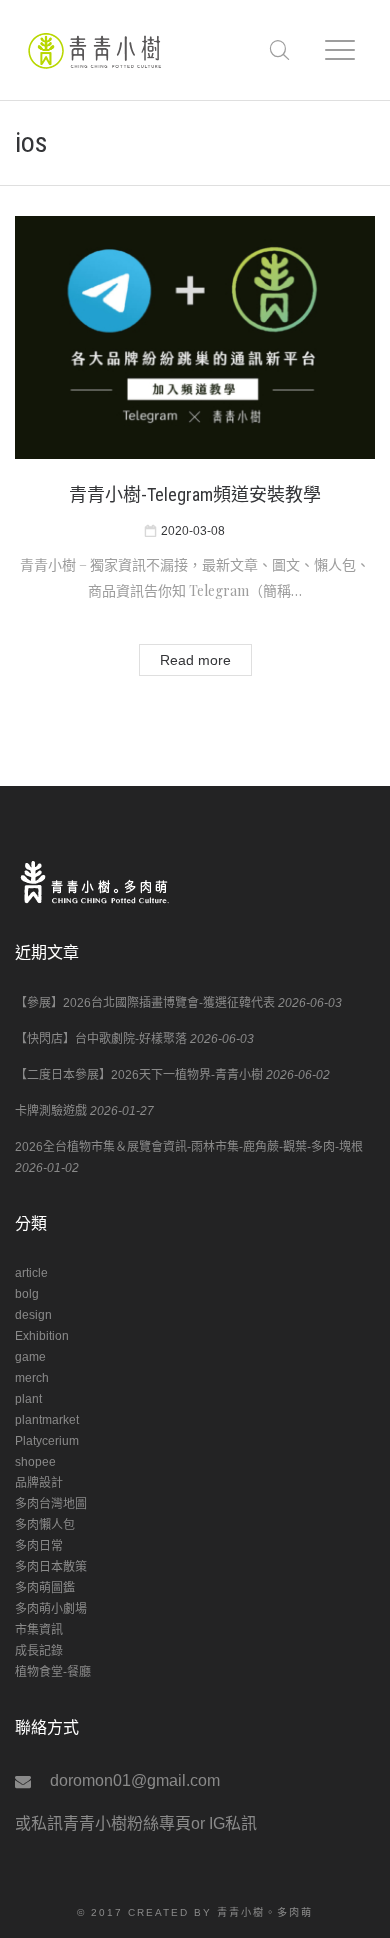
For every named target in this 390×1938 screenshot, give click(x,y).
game (30, 1357)
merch (32, 1378)
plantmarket (47, 1420)
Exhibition (42, 1336)
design (33, 1315)
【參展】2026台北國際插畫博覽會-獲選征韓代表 (145, 1003)
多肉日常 (39, 1546)
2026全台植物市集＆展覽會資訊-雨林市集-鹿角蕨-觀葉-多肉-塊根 (189, 1147)
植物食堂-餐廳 (53, 1672)
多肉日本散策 (51, 1567)
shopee (35, 1462)
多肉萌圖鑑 (45, 1588)
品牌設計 (39, 1483)
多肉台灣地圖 (51, 1504)
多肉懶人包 (45, 1525)
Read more (195, 660)
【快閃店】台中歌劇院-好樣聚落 (101, 1039)
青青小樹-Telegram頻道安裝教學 (195, 494)
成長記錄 (39, 1651)
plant (28, 1399)
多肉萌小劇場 (51, 1609)
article (31, 1273)
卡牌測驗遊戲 (51, 1111)
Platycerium (47, 1441)
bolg (27, 1294)
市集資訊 (39, 1630)
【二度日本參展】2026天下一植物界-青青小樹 (139, 1075)
